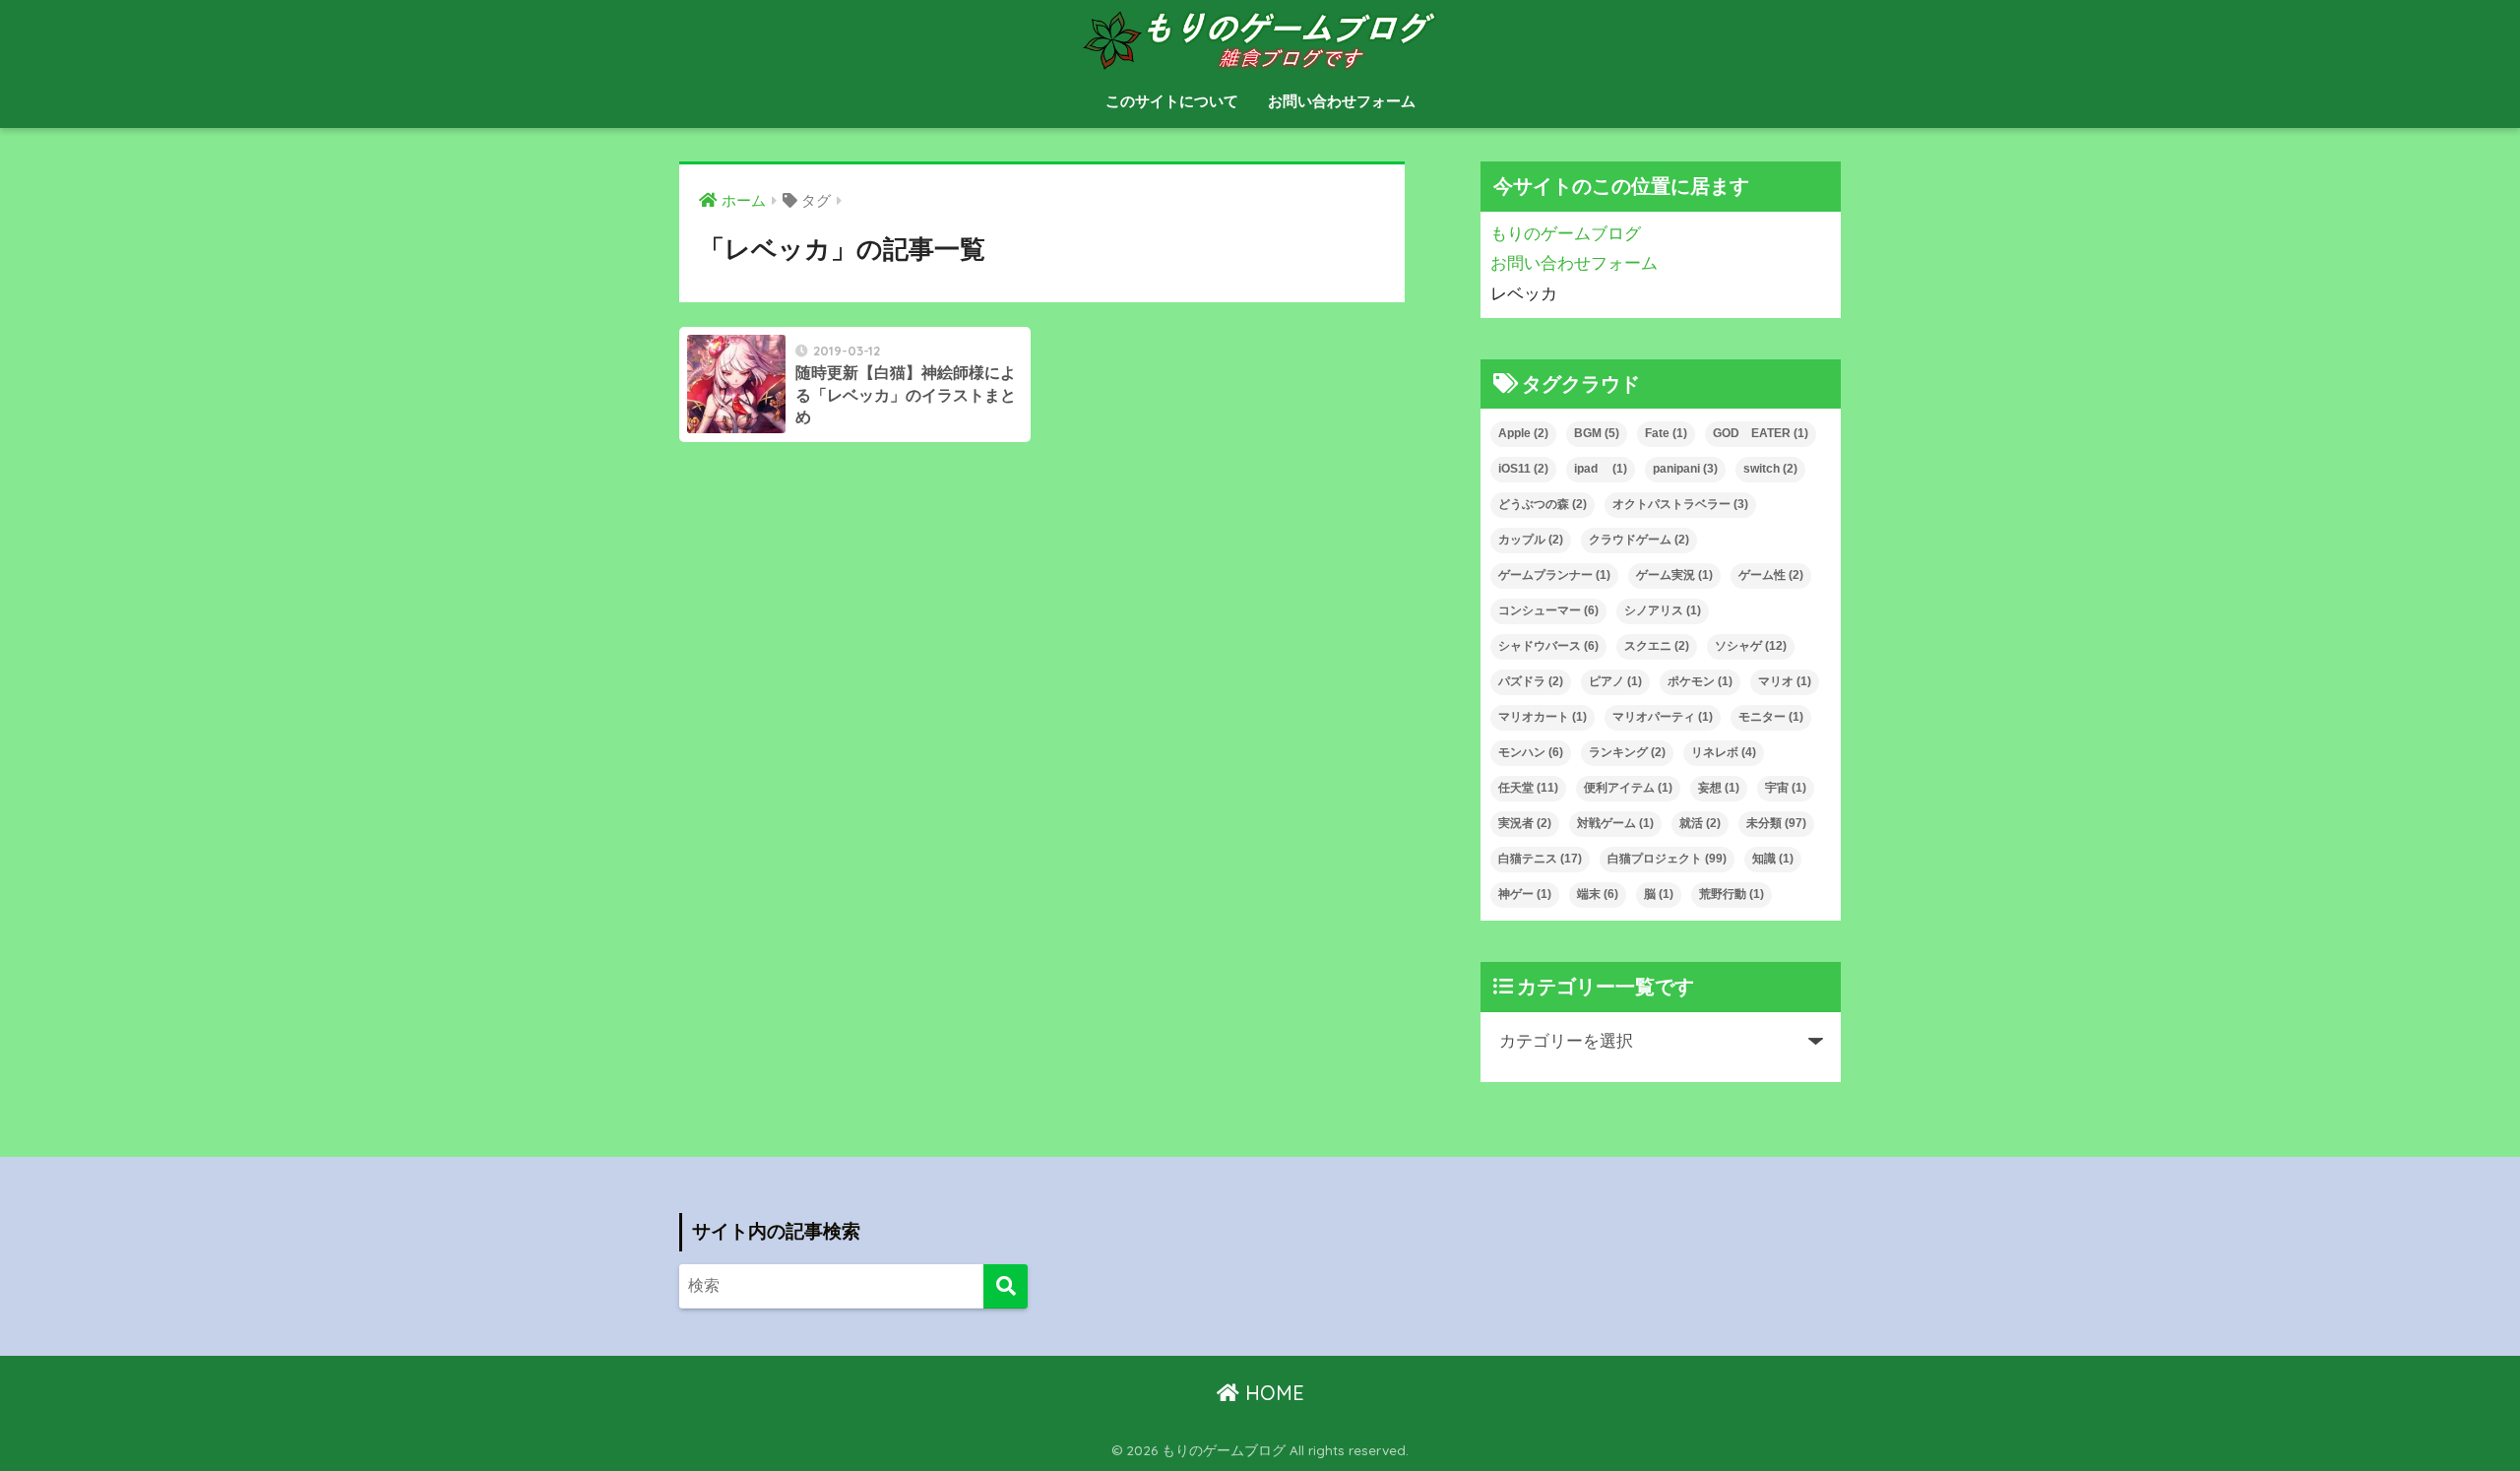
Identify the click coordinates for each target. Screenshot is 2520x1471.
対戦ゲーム (1615, 823)
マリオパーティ (1663, 717)
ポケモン (1700, 681)
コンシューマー (1548, 610)
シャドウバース (1548, 646)
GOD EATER (1761, 433)
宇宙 (1786, 788)
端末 (1598, 894)
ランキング (1627, 752)
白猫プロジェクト (1667, 859)
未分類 (1776, 823)
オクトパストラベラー (1680, 504)
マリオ (1785, 681)
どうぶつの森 (1543, 504)
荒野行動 (1732, 894)
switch (1770, 469)
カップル (1531, 540)
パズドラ (1531, 681)
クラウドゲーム (1639, 540)
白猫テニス (1540, 859)
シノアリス (1663, 610)
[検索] (1006, 1286)
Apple (1523, 433)
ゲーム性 (1771, 575)
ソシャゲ (1751, 646)
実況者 (1525, 823)
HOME (1272, 1393)
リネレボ (1724, 752)
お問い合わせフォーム (1342, 101)
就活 (1700, 823)
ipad (1601, 469)
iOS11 (1523, 469)
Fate (1666, 433)
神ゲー (1525, 894)
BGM (1597, 433)
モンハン (1531, 752)
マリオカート (1543, 717)
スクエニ (1657, 646)
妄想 (1719, 788)
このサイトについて (1172, 101)
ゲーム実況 (1674, 575)
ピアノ (1615, 681)
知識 (1773, 859)
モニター (1771, 717)
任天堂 (1528, 788)
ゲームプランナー (1554, 575)
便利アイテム (1628, 788)
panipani (1685, 469)
